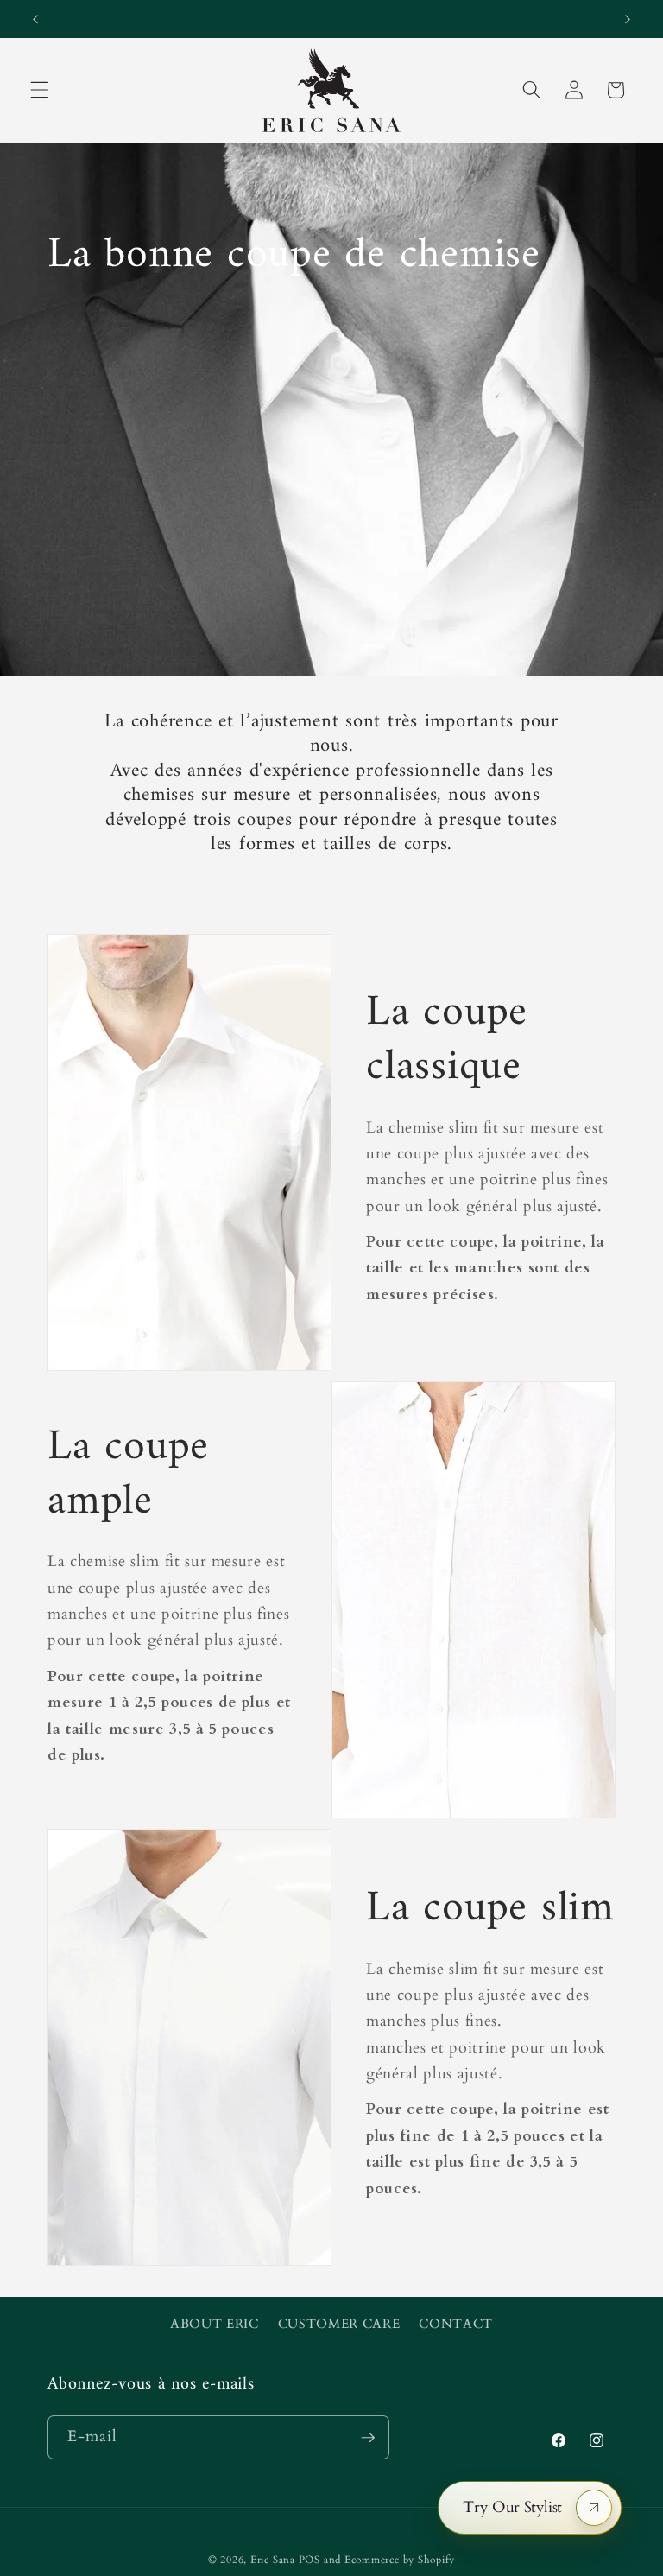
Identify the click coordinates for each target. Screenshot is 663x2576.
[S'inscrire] (368, 2438)
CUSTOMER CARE (339, 2324)
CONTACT (456, 2324)
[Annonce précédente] (35, 19)
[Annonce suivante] (628, 19)
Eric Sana (273, 2560)
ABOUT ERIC (215, 2324)
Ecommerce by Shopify (400, 2560)
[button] (40, 90)
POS (309, 2560)
